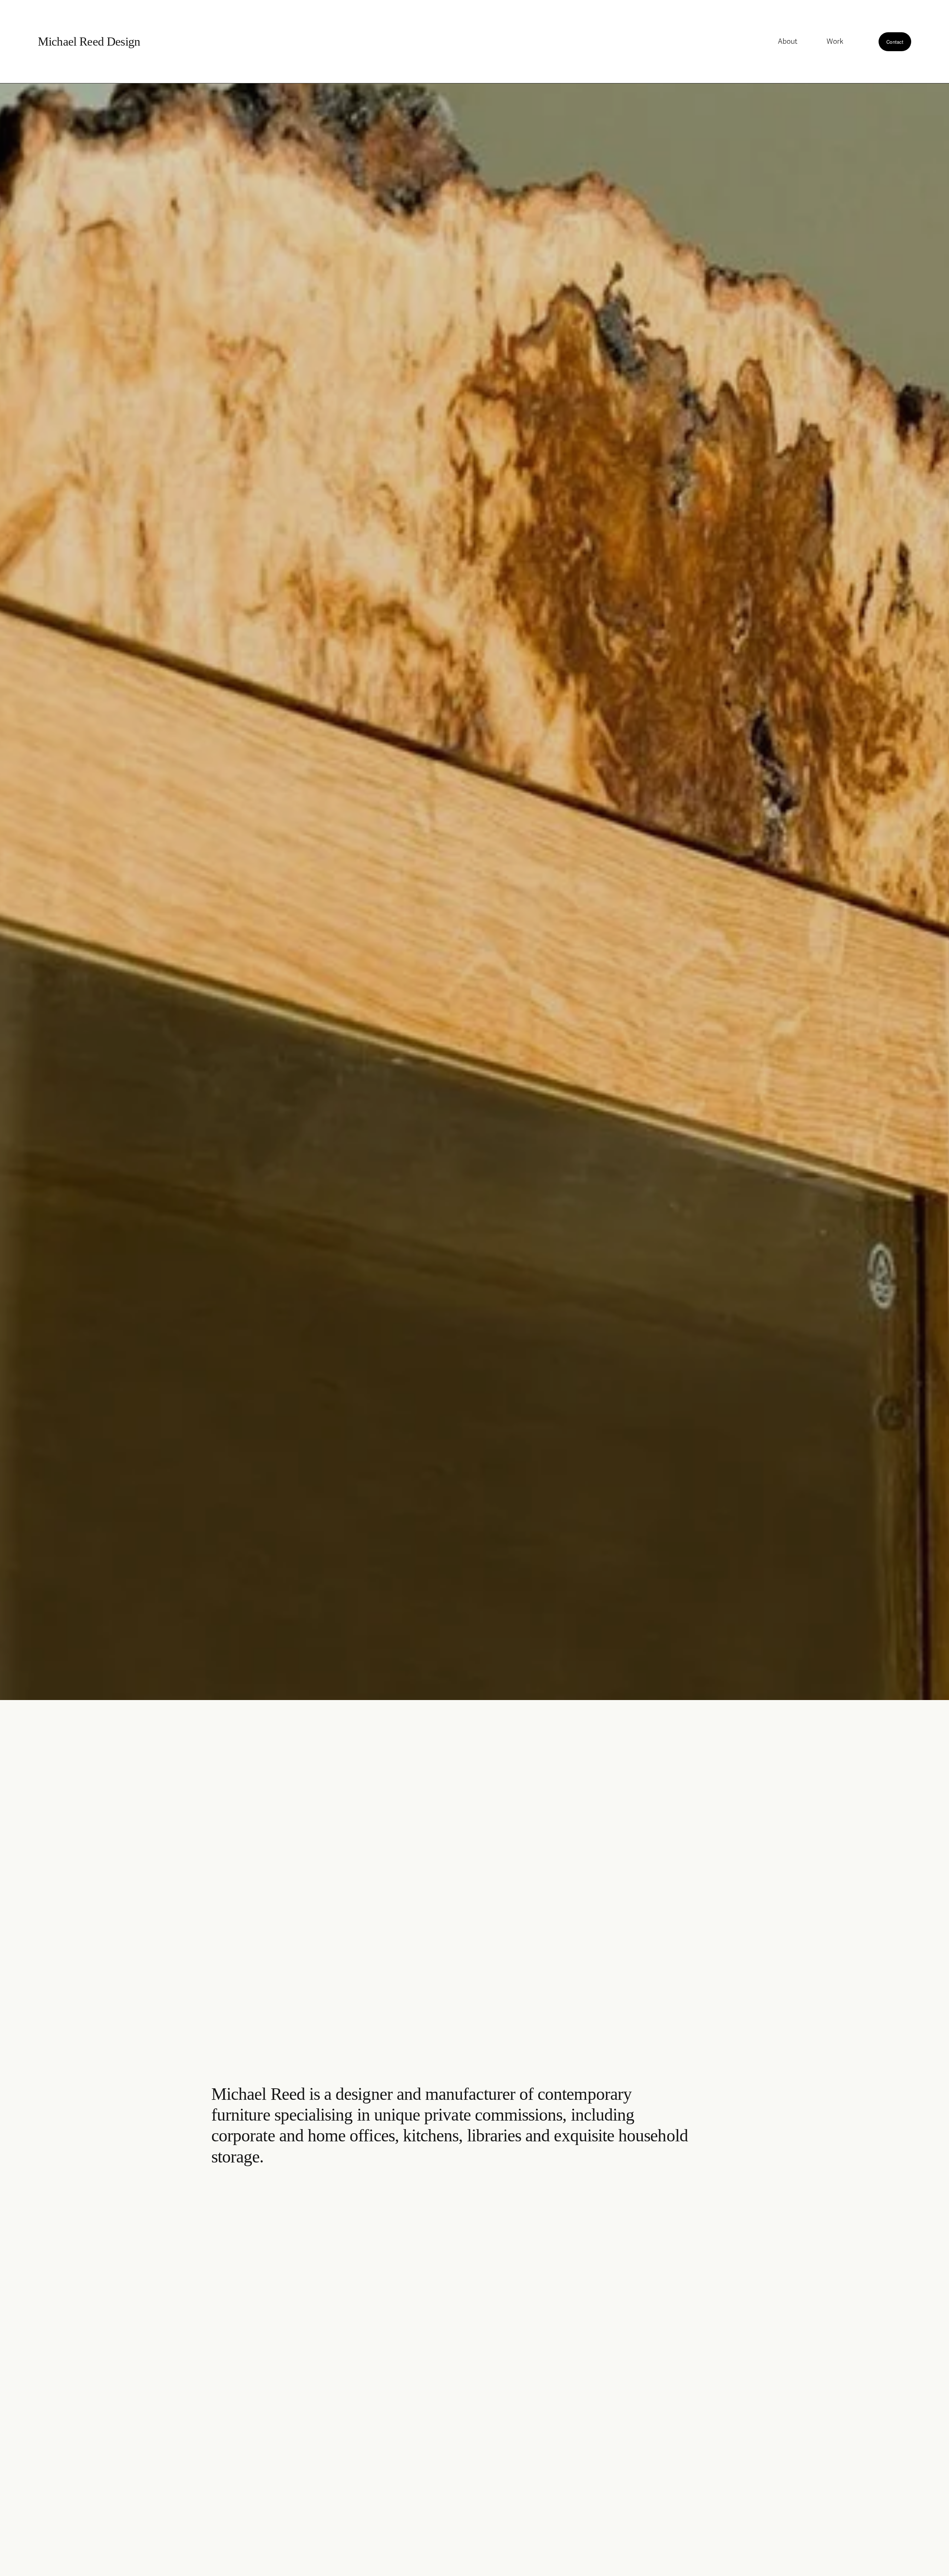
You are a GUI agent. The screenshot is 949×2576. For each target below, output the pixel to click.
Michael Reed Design (89, 42)
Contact (895, 42)
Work (835, 42)
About (788, 42)
